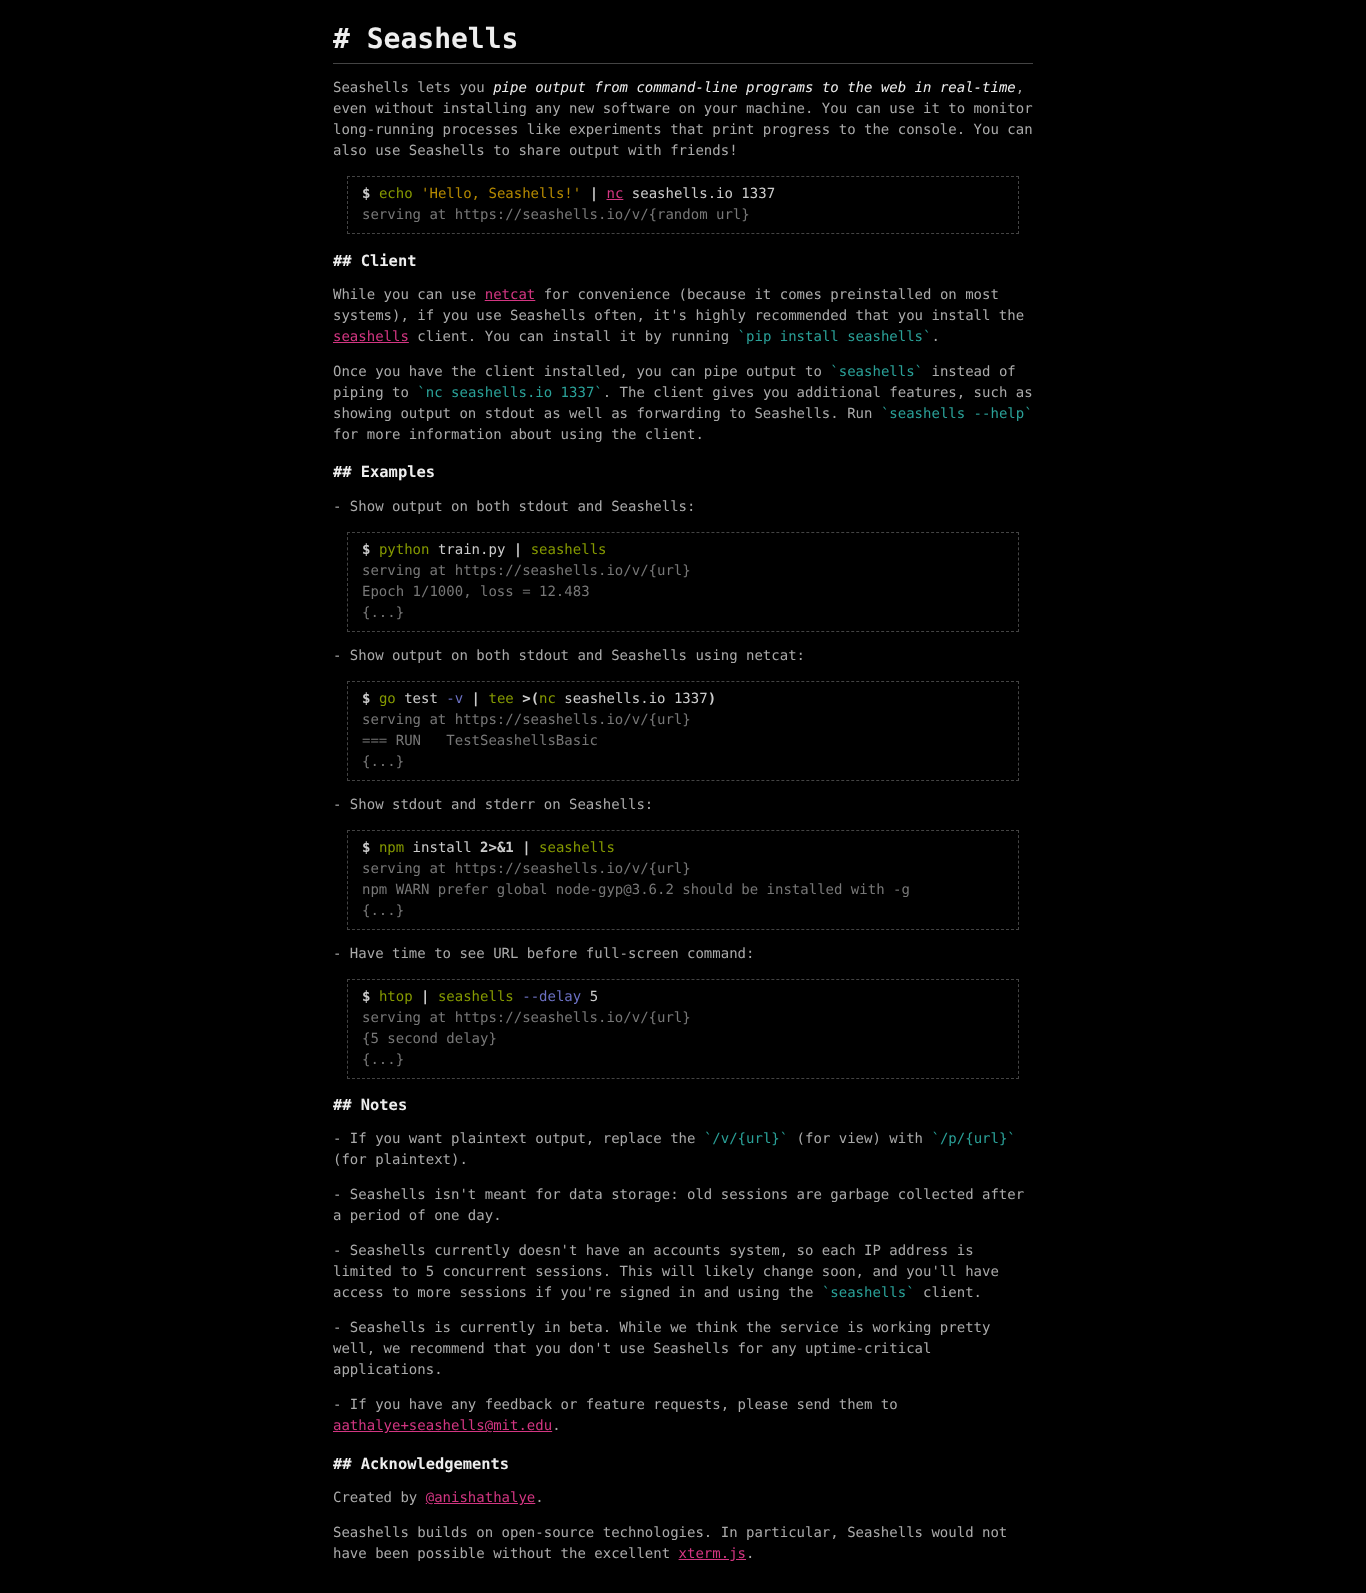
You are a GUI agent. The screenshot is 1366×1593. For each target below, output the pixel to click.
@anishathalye (481, 1498)
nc (615, 194)
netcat (510, 295)
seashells (371, 337)
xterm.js (712, 1554)
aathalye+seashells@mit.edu (442, 1426)
